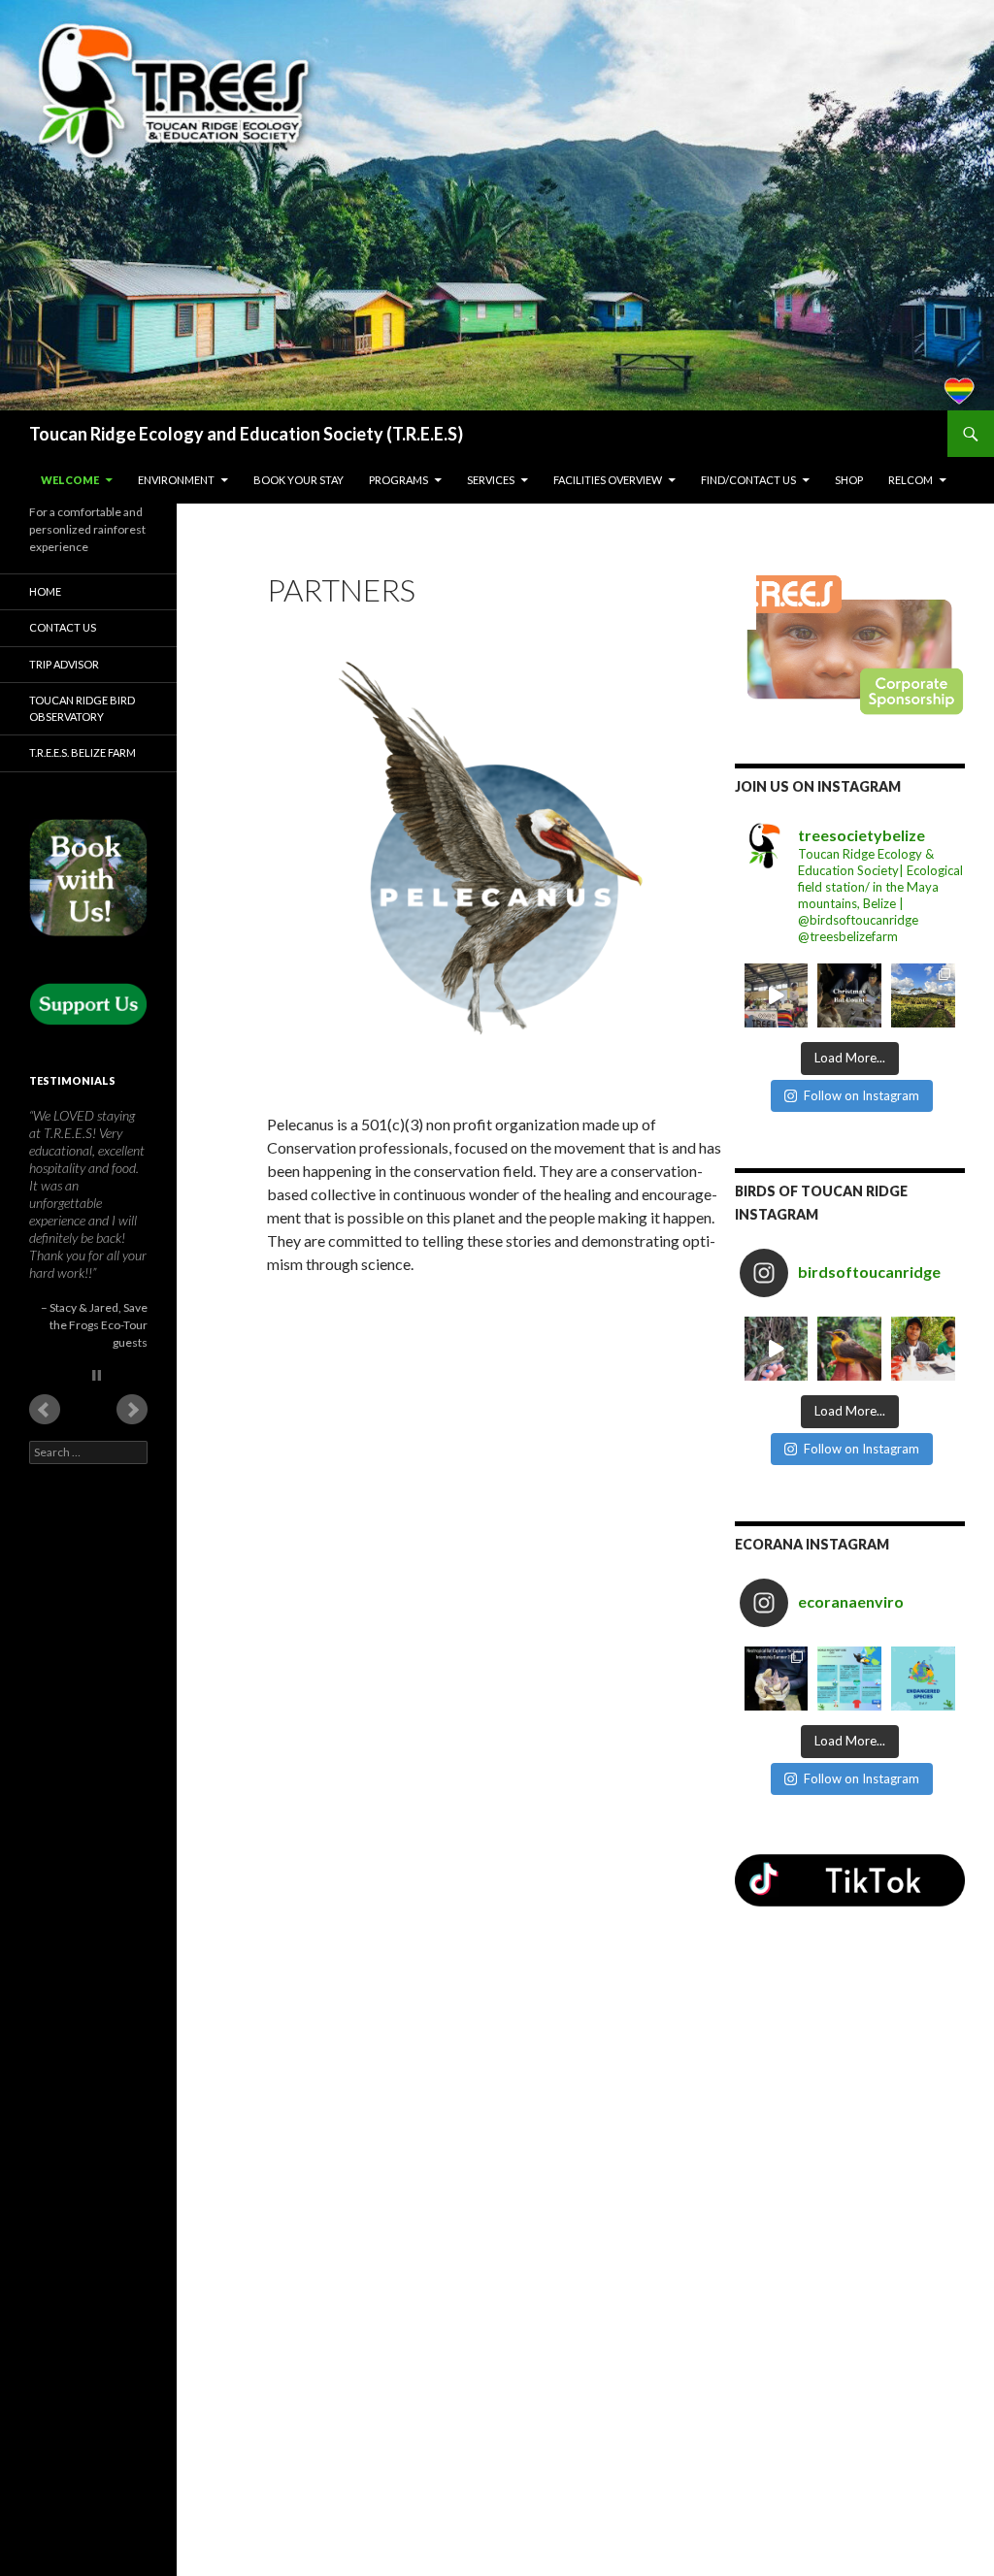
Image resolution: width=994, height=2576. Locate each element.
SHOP (849, 480)
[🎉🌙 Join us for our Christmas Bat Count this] (849, 995)
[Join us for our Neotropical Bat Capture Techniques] (777, 1679)
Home (45, 591)
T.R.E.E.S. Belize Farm (83, 752)
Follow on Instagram (861, 1095)
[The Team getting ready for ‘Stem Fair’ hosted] (777, 995)
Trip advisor (64, 664)
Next (132, 1705)
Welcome (70, 480)
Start (82, 1670)
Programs (398, 480)
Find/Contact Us (748, 480)
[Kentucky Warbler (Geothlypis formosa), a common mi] (849, 1349)
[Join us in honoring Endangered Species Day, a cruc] (923, 1679)
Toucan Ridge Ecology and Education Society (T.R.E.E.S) (246, 434)
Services (491, 480)
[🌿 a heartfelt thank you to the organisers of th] (923, 995)
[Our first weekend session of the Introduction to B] (777, 1349)
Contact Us (63, 627)
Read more (58, 1569)
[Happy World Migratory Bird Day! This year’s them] (849, 1679)
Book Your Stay (298, 480)
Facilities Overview (608, 480)
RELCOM (911, 480)
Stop (97, 1670)
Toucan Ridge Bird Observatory (82, 708)
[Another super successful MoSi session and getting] (923, 1349)
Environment (176, 480)
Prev (45, 1705)
